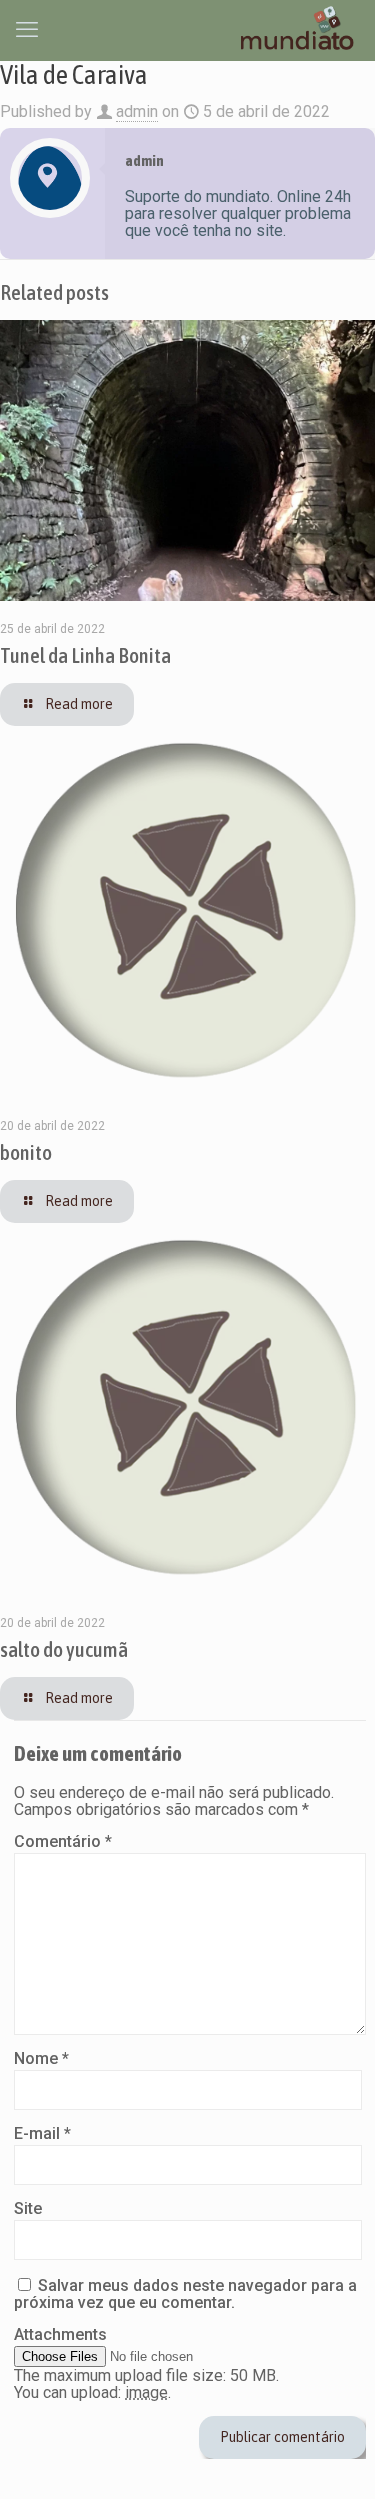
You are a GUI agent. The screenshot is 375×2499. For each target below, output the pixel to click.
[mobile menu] (27, 30)
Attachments (60, 2334)
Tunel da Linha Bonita (85, 655)
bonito (26, 1152)
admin (137, 111)
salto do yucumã (64, 1649)
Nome (41, 2058)
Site (28, 2208)
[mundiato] (299, 30)
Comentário (63, 1841)
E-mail (42, 2133)
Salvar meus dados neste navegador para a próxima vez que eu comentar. (185, 2294)
